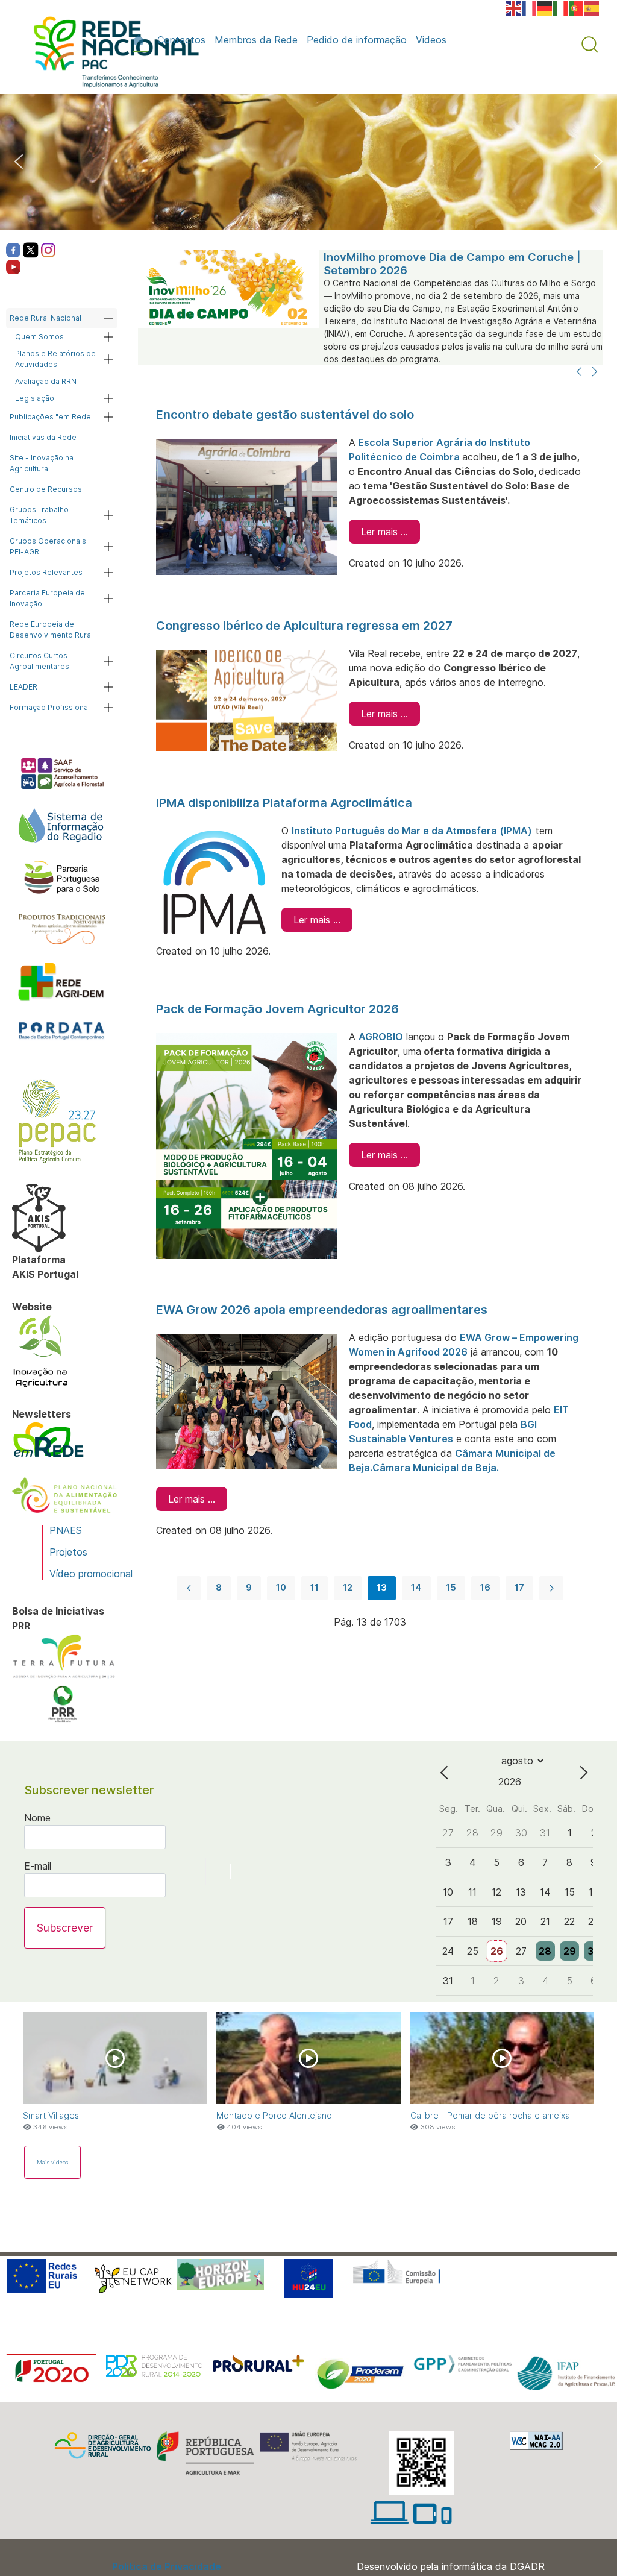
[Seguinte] (595, 372)
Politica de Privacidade (167, 2566)
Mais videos (52, 2162)
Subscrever (65, 1928)
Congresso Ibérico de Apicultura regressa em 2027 (304, 626)
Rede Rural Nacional (45, 318)
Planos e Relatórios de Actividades (55, 359)
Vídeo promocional (91, 1574)
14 (416, 1587)
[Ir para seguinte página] (551, 1588)
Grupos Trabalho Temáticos (39, 515)
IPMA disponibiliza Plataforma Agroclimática (284, 803)
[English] (514, 7)
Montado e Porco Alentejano (274, 2115)
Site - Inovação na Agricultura (42, 463)
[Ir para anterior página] (189, 1588)
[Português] (577, 7)
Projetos (68, 1552)
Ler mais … (384, 532)
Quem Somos (39, 337)
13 (382, 1587)
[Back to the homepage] (110, 55)
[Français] (530, 7)
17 (519, 1587)
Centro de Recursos (46, 489)
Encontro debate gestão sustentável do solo (285, 415)
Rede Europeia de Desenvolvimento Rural (51, 630)
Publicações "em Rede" (52, 417)
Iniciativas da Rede (43, 437)
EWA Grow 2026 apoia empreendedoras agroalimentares (322, 1310)
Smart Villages (51, 2115)
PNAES (66, 1530)
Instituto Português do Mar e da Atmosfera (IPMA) (412, 831)
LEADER (23, 687)
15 (451, 1587)
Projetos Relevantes (46, 572)
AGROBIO (381, 1037)
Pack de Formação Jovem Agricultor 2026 (277, 1009)
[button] (590, 45)
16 (485, 1587)
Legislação (35, 398)
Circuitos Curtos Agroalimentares (39, 661)
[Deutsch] (545, 7)
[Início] (141, 40)
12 (348, 1587)
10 (281, 1587)
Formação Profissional (50, 707)
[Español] (592, 7)
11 (315, 1587)
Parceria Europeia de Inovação (47, 598)
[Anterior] (579, 372)
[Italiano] (561, 7)
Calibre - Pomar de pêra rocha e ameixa (490, 2115)
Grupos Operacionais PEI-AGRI (48, 546)
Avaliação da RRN (46, 381)
